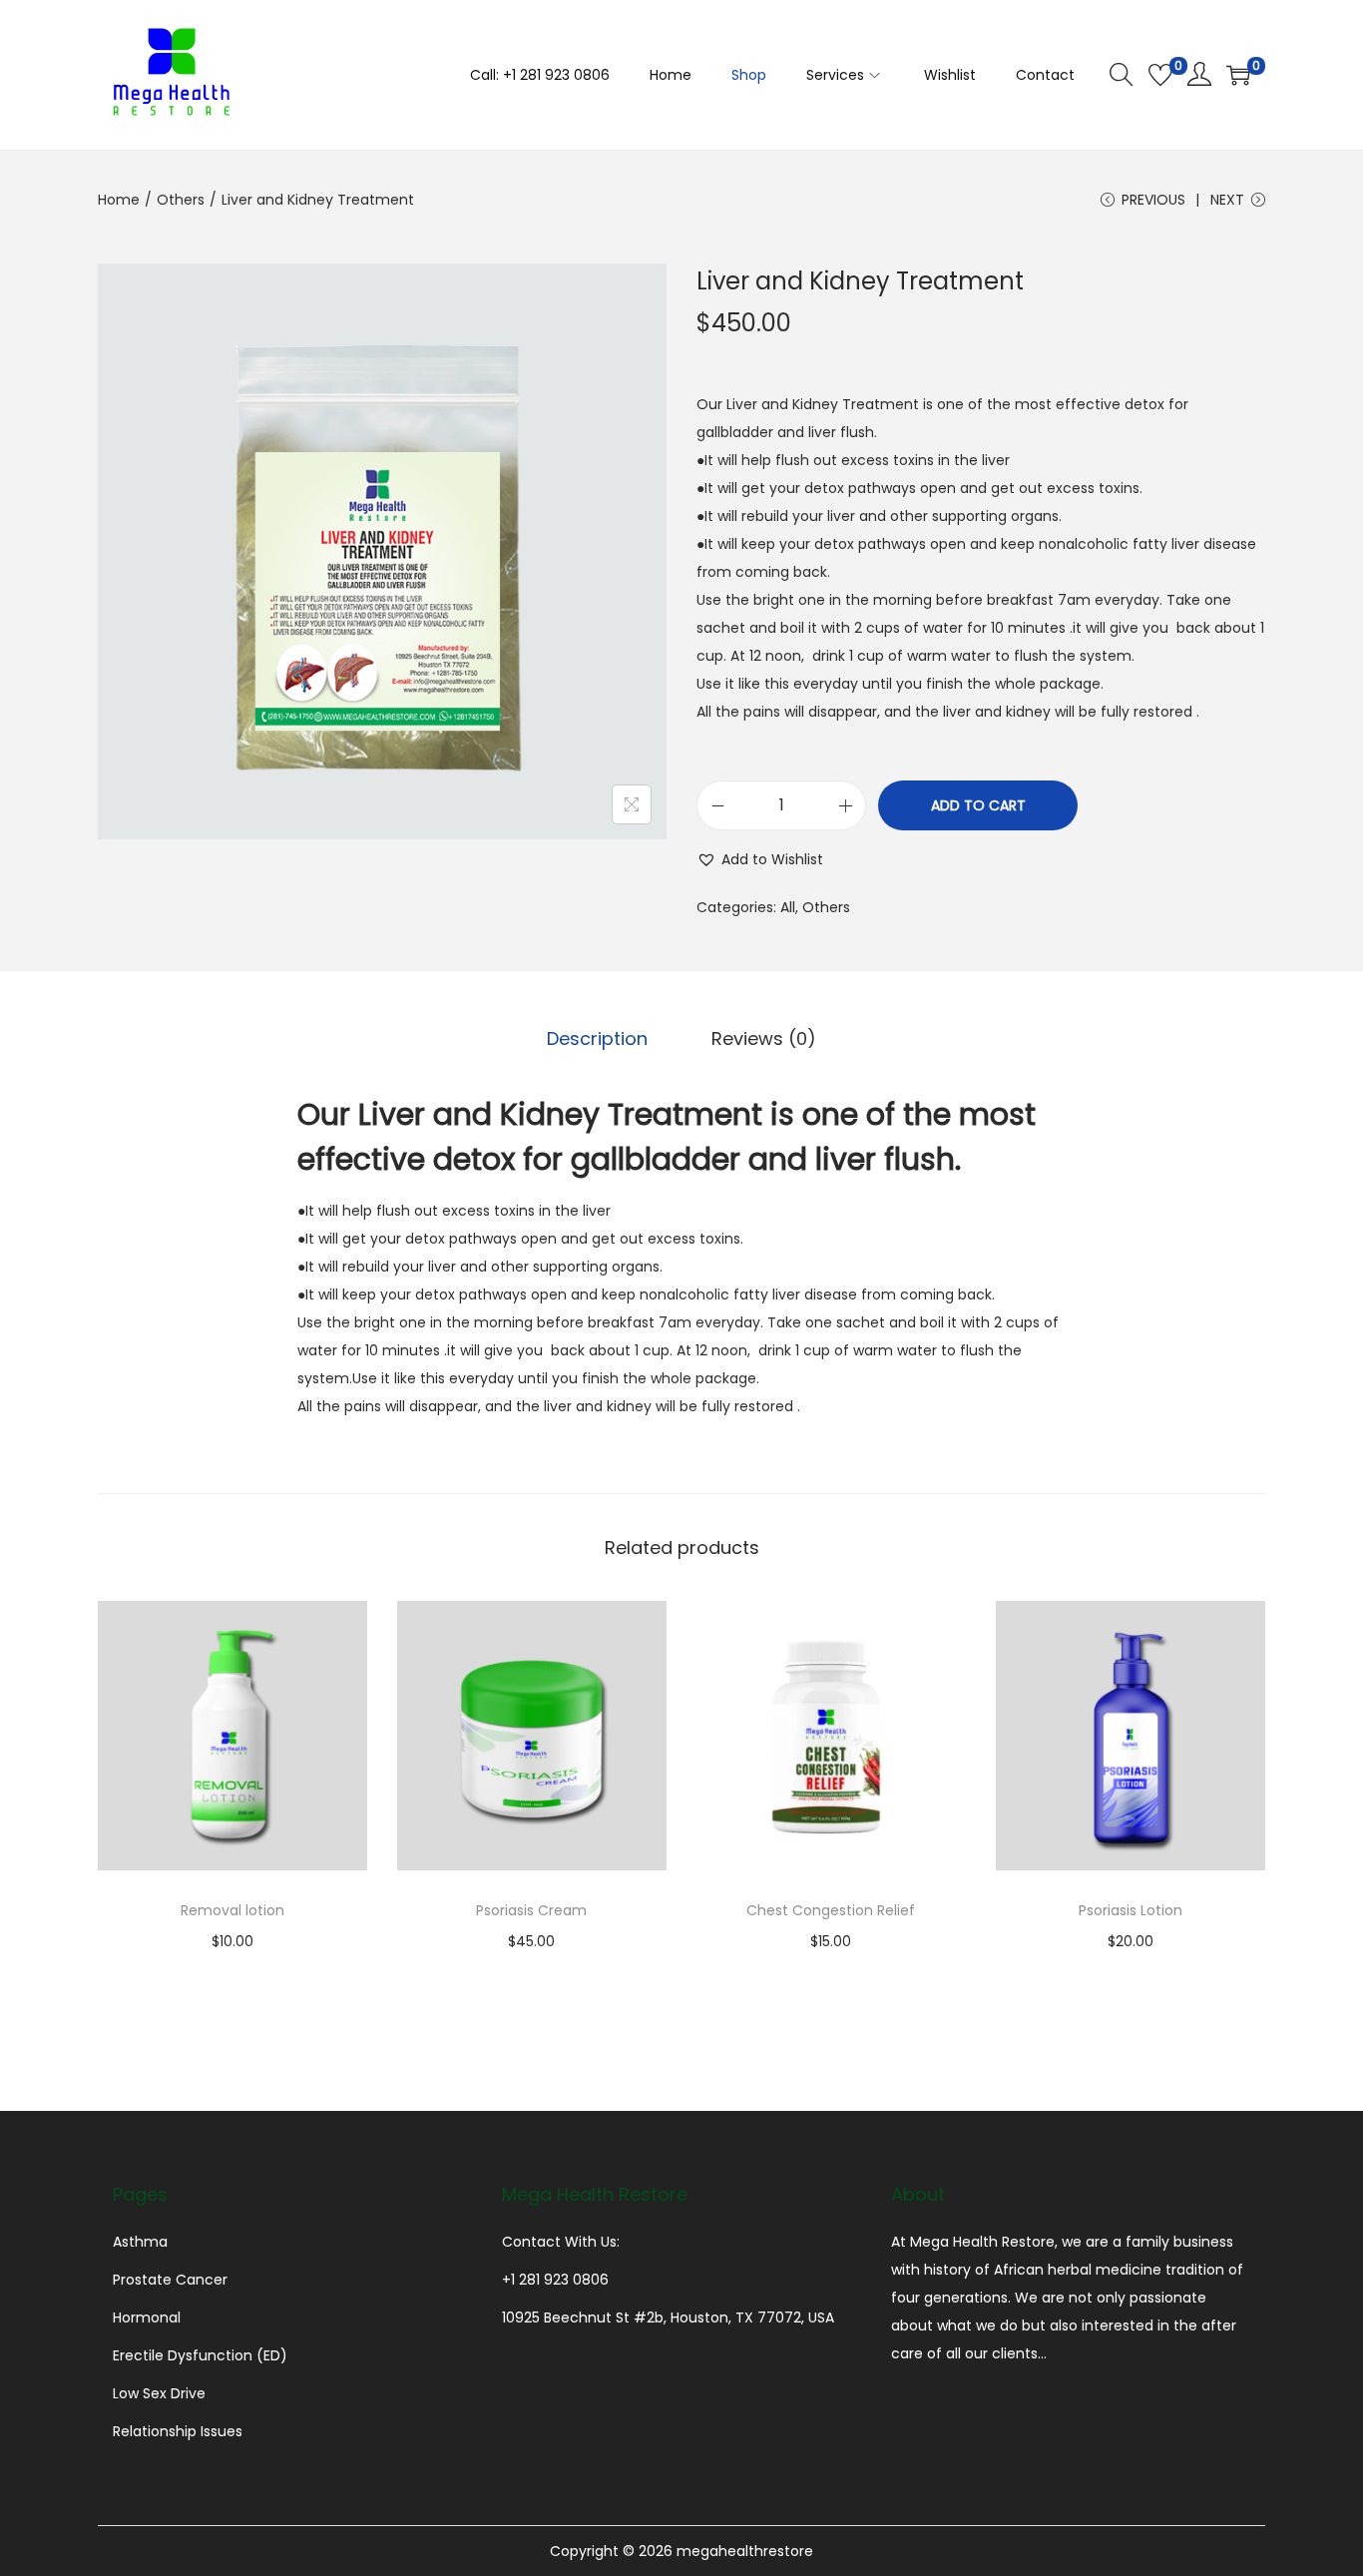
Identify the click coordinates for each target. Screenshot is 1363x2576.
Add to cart (978, 805)
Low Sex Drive (159, 2393)
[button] (760, 859)
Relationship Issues (178, 2431)
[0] (1160, 75)
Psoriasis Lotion (1131, 1910)
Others (181, 200)
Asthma (140, 2242)
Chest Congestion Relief (831, 1910)
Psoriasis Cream (531, 1910)
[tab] (597, 1039)
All (788, 907)
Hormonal (147, 2318)
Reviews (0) (764, 1038)
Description (597, 1038)
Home (119, 200)
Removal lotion (232, 1910)
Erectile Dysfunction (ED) (200, 2355)
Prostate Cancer (170, 2280)
